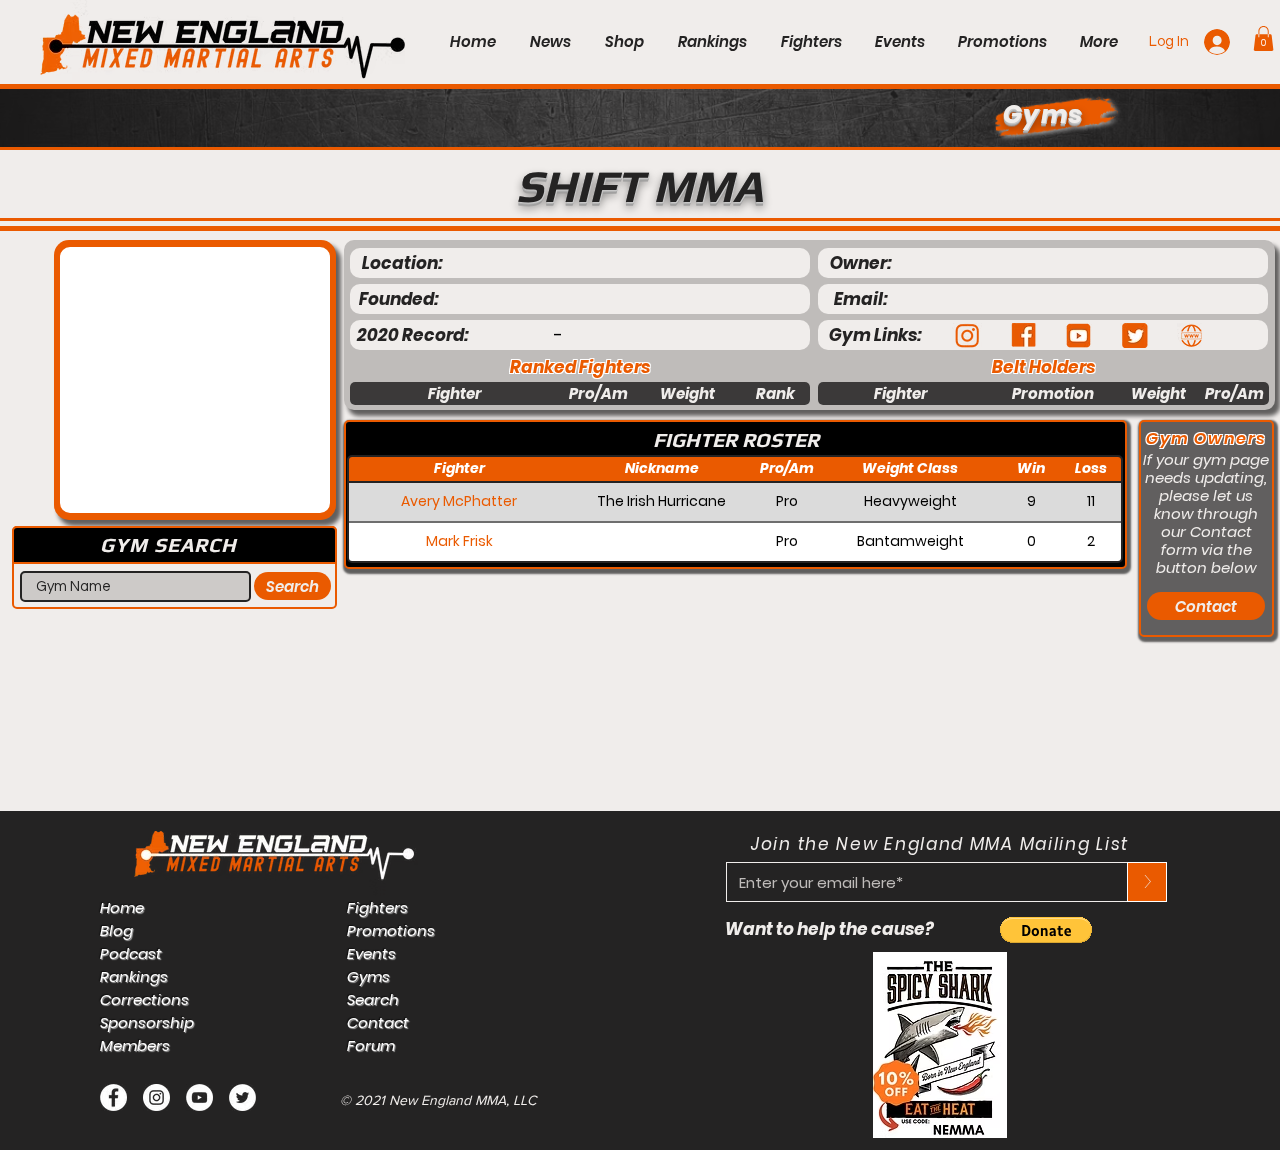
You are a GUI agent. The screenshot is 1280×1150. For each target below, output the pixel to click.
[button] (1263, 38)
